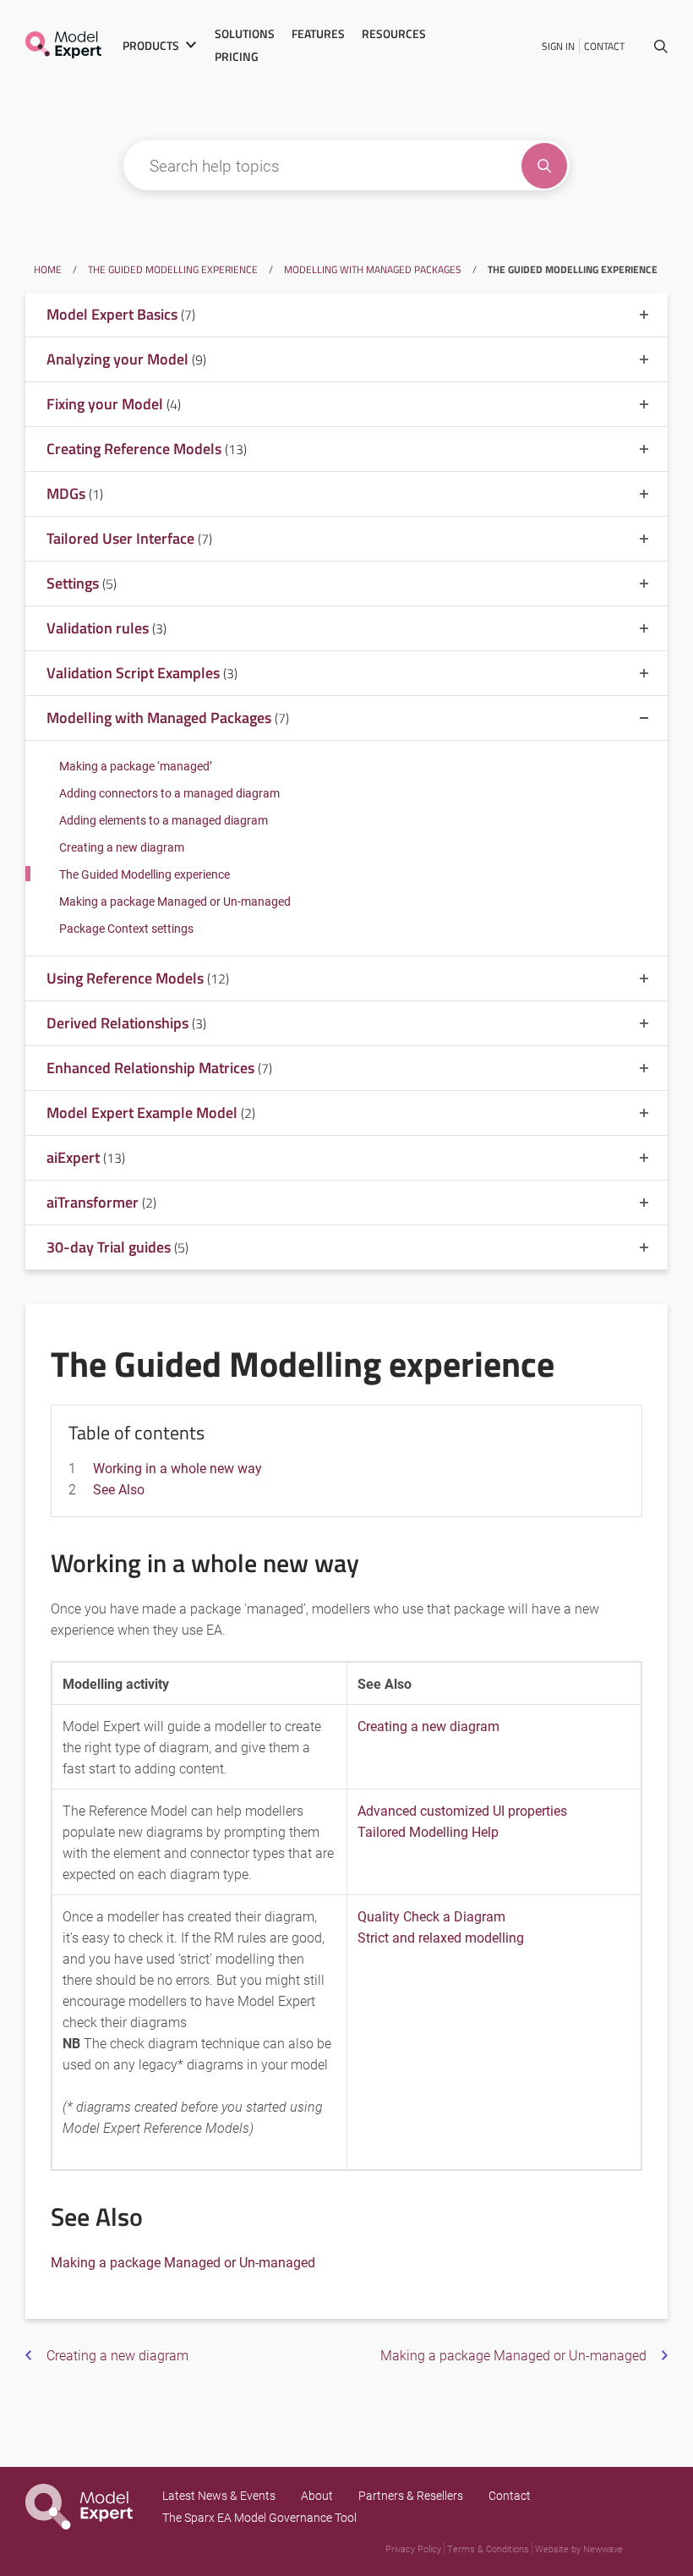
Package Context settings (126, 928)
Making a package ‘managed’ (136, 766)
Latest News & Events (219, 2495)
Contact (604, 46)
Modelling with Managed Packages (373, 269)
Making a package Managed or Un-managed (175, 901)
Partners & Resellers (411, 2495)
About (317, 2495)
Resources (394, 34)
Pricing (237, 57)
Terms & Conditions (488, 2549)
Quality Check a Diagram (431, 1916)
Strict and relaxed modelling (441, 1937)
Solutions (245, 34)
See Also (119, 1489)
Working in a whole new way (177, 1468)
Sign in (558, 46)
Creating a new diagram (122, 847)
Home (48, 269)
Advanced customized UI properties (462, 1810)
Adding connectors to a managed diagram (169, 793)
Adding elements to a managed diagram (164, 820)
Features (318, 34)
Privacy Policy (413, 2549)
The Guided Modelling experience (173, 269)
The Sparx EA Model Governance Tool (259, 2517)
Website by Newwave (579, 2549)
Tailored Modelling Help (428, 1831)
